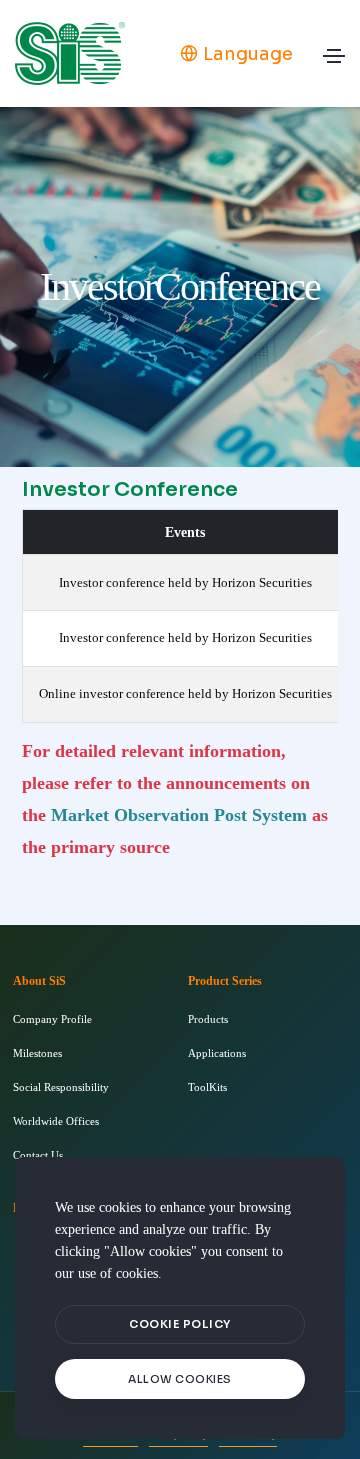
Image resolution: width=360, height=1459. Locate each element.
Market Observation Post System (179, 815)
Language (248, 54)
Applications (217, 1053)
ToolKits (207, 1087)
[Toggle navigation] (334, 61)
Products (208, 1019)
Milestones (37, 1053)
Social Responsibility (61, 1087)
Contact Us (38, 1155)
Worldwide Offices (56, 1121)
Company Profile (52, 1019)
